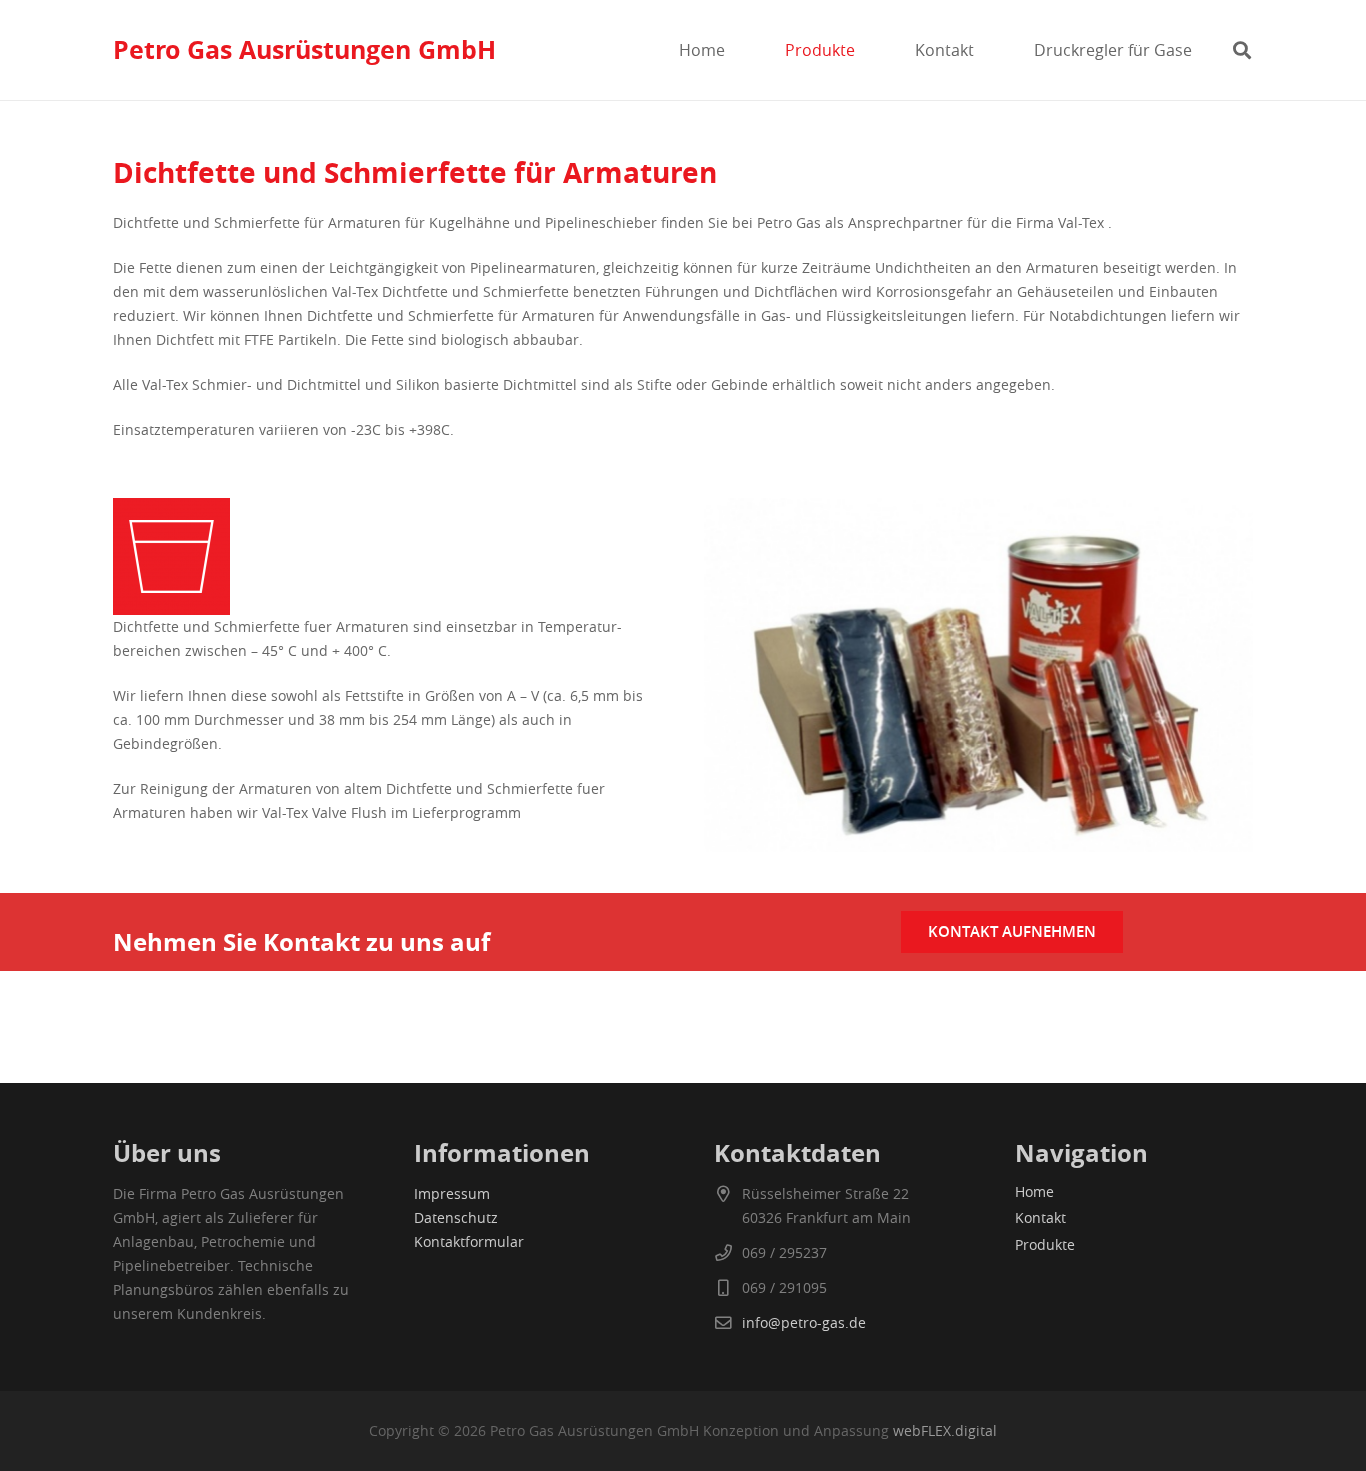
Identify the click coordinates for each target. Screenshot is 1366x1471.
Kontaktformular (469, 1241)
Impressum (452, 1193)
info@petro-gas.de (804, 1322)
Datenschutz (456, 1217)
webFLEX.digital (945, 1430)
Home (1034, 1191)
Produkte (1045, 1244)
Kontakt (1040, 1217)
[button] (869, 49)
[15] (387, 556)
